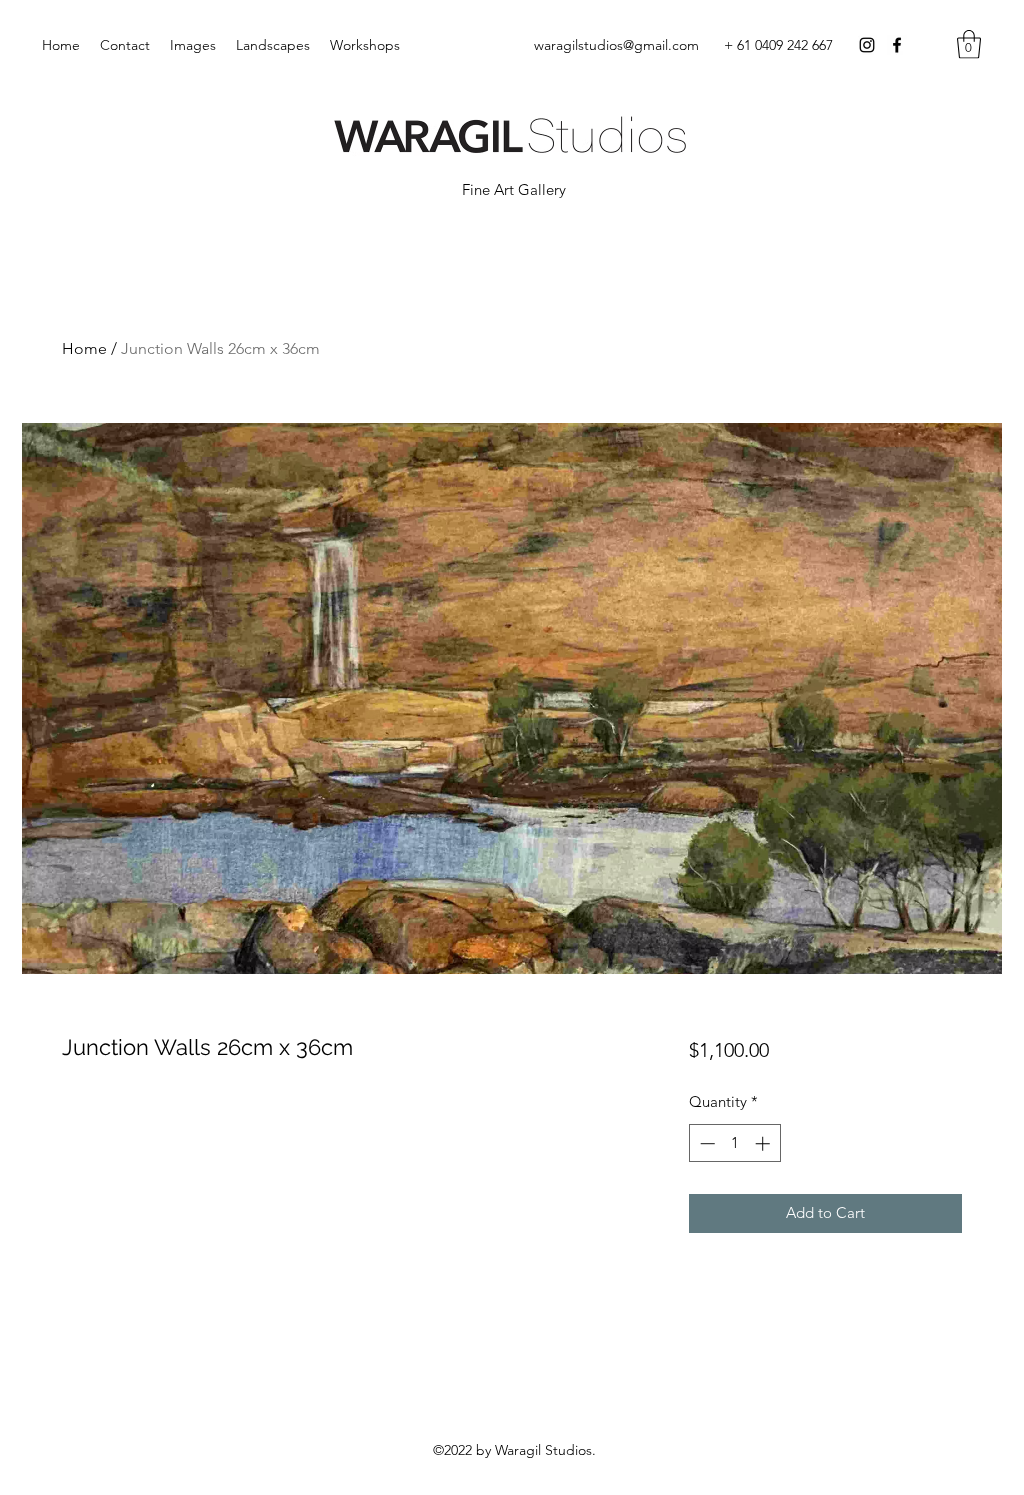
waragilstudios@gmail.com (616, 45)
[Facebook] (897, 45)
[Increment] (764, 1143)
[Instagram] (867, 45)
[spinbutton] (734, 1143)
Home (84, 348)
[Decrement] (705, 1143)
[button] (969, 44)
